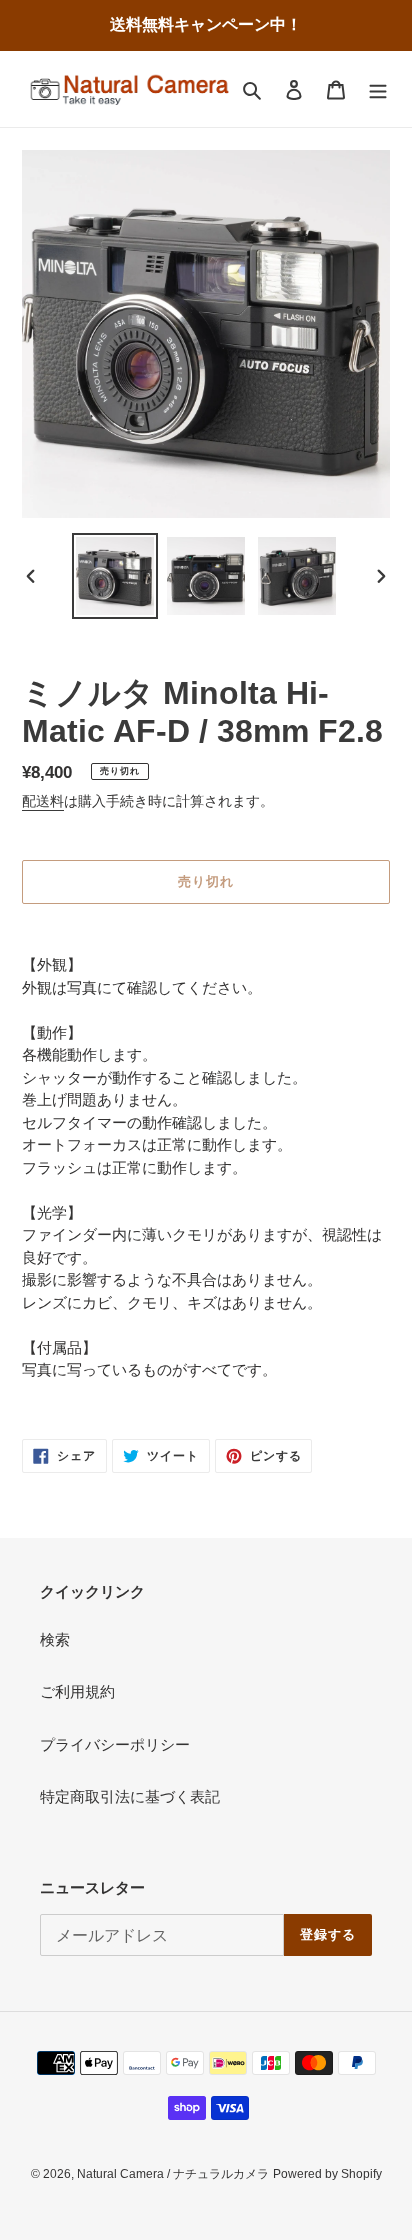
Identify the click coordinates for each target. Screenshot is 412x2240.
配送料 (43, 801)
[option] (115, 576)
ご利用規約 (77, 1691)
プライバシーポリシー (115, 1744)
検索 (55, 1639)
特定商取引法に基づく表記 (130, 1796)
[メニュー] (378, 89)
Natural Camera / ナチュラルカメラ (173, 2174)
